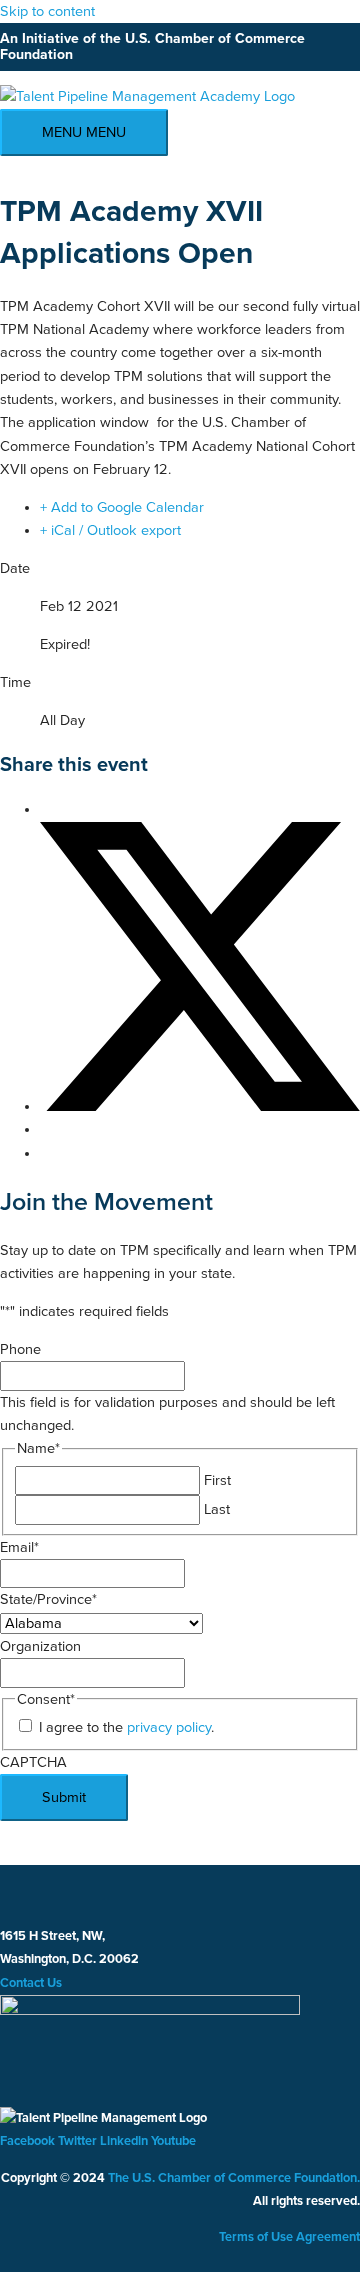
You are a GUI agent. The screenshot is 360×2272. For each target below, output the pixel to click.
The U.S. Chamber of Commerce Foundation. (234, 2178)
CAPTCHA (33, 1762)
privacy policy (169, 1727)
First (217, 1480)
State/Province (48, 1599)
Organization (40, 1646)
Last (217, 1509)
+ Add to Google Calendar (122, 507)
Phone (20, 1349)
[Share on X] (200, 1106)
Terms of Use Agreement (289, 2237)
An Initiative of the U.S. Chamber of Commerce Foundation (152, 47)
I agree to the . (126, 1727)
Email (19, 1547)
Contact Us (31, 1983)
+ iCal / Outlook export (110, 530)
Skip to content (47, 11)
